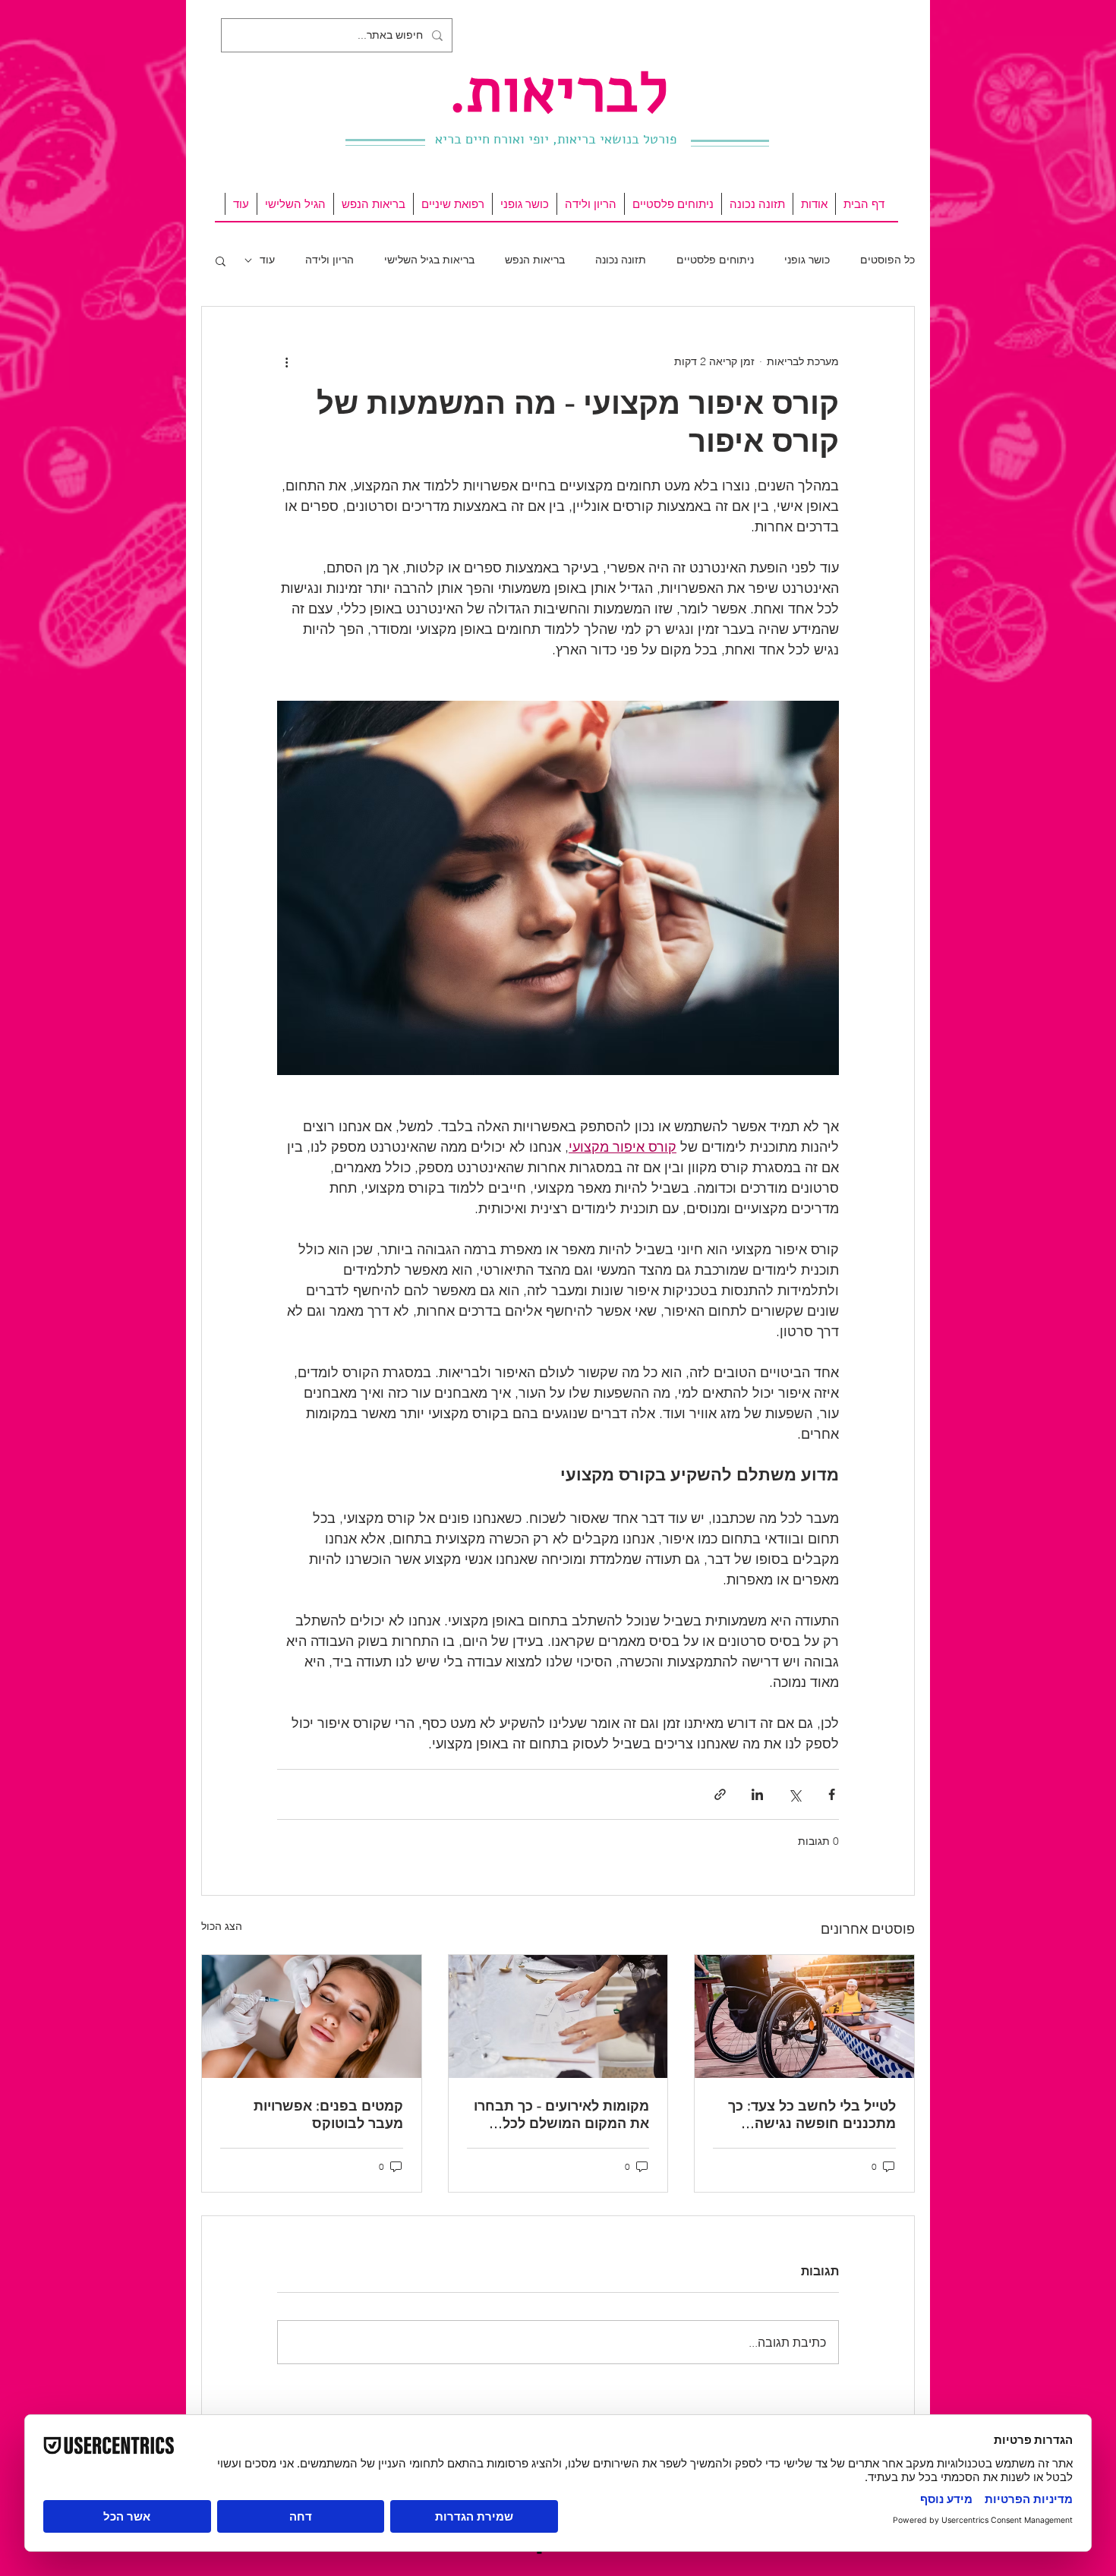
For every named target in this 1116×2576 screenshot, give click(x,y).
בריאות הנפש (535, 260)
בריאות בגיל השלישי (429, 260)
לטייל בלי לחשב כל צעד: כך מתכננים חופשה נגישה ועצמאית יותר (812, 2114)
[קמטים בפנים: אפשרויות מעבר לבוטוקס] (312, 2016)
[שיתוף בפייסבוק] (832, 1794)
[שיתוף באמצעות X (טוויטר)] (794, 1794)
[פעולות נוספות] (286, 361)
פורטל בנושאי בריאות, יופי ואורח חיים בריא (556, 139)
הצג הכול (222, 1926)
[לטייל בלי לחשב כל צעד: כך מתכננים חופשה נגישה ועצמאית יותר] (804, 2016)
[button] (221, 260)
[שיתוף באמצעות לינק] (720, 1794)
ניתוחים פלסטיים (715, 260)
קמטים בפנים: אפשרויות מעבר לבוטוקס (328, 2114)
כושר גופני (807, 260)
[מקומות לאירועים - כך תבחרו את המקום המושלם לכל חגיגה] (558, 2016)
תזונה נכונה (621, 260)
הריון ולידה (329, 260)
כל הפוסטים (887, 260)
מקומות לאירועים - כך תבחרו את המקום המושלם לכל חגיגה (561, 2114)
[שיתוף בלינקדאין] (757, 1794)
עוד (267, 260)
